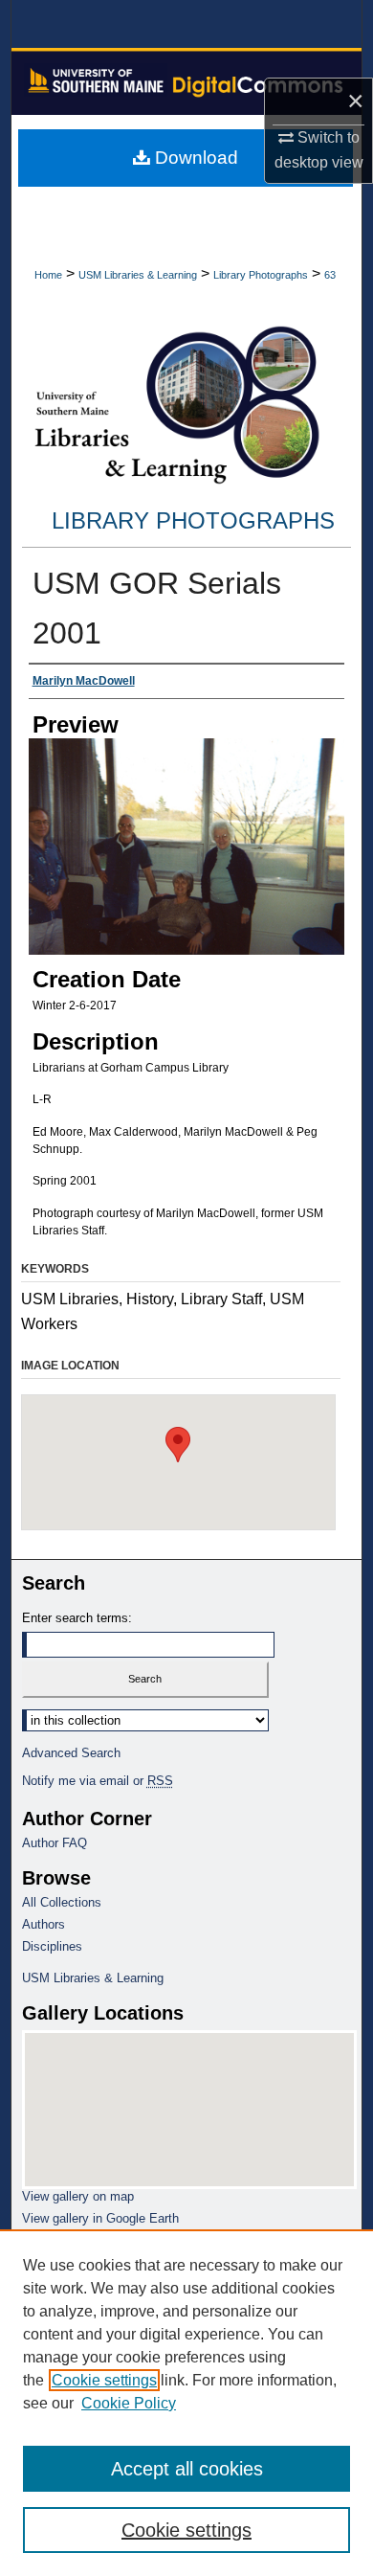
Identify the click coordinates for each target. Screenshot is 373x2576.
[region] (186, 2403)
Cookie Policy (129, 2403)
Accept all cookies (187, 2469)
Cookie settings (104, 2380)
